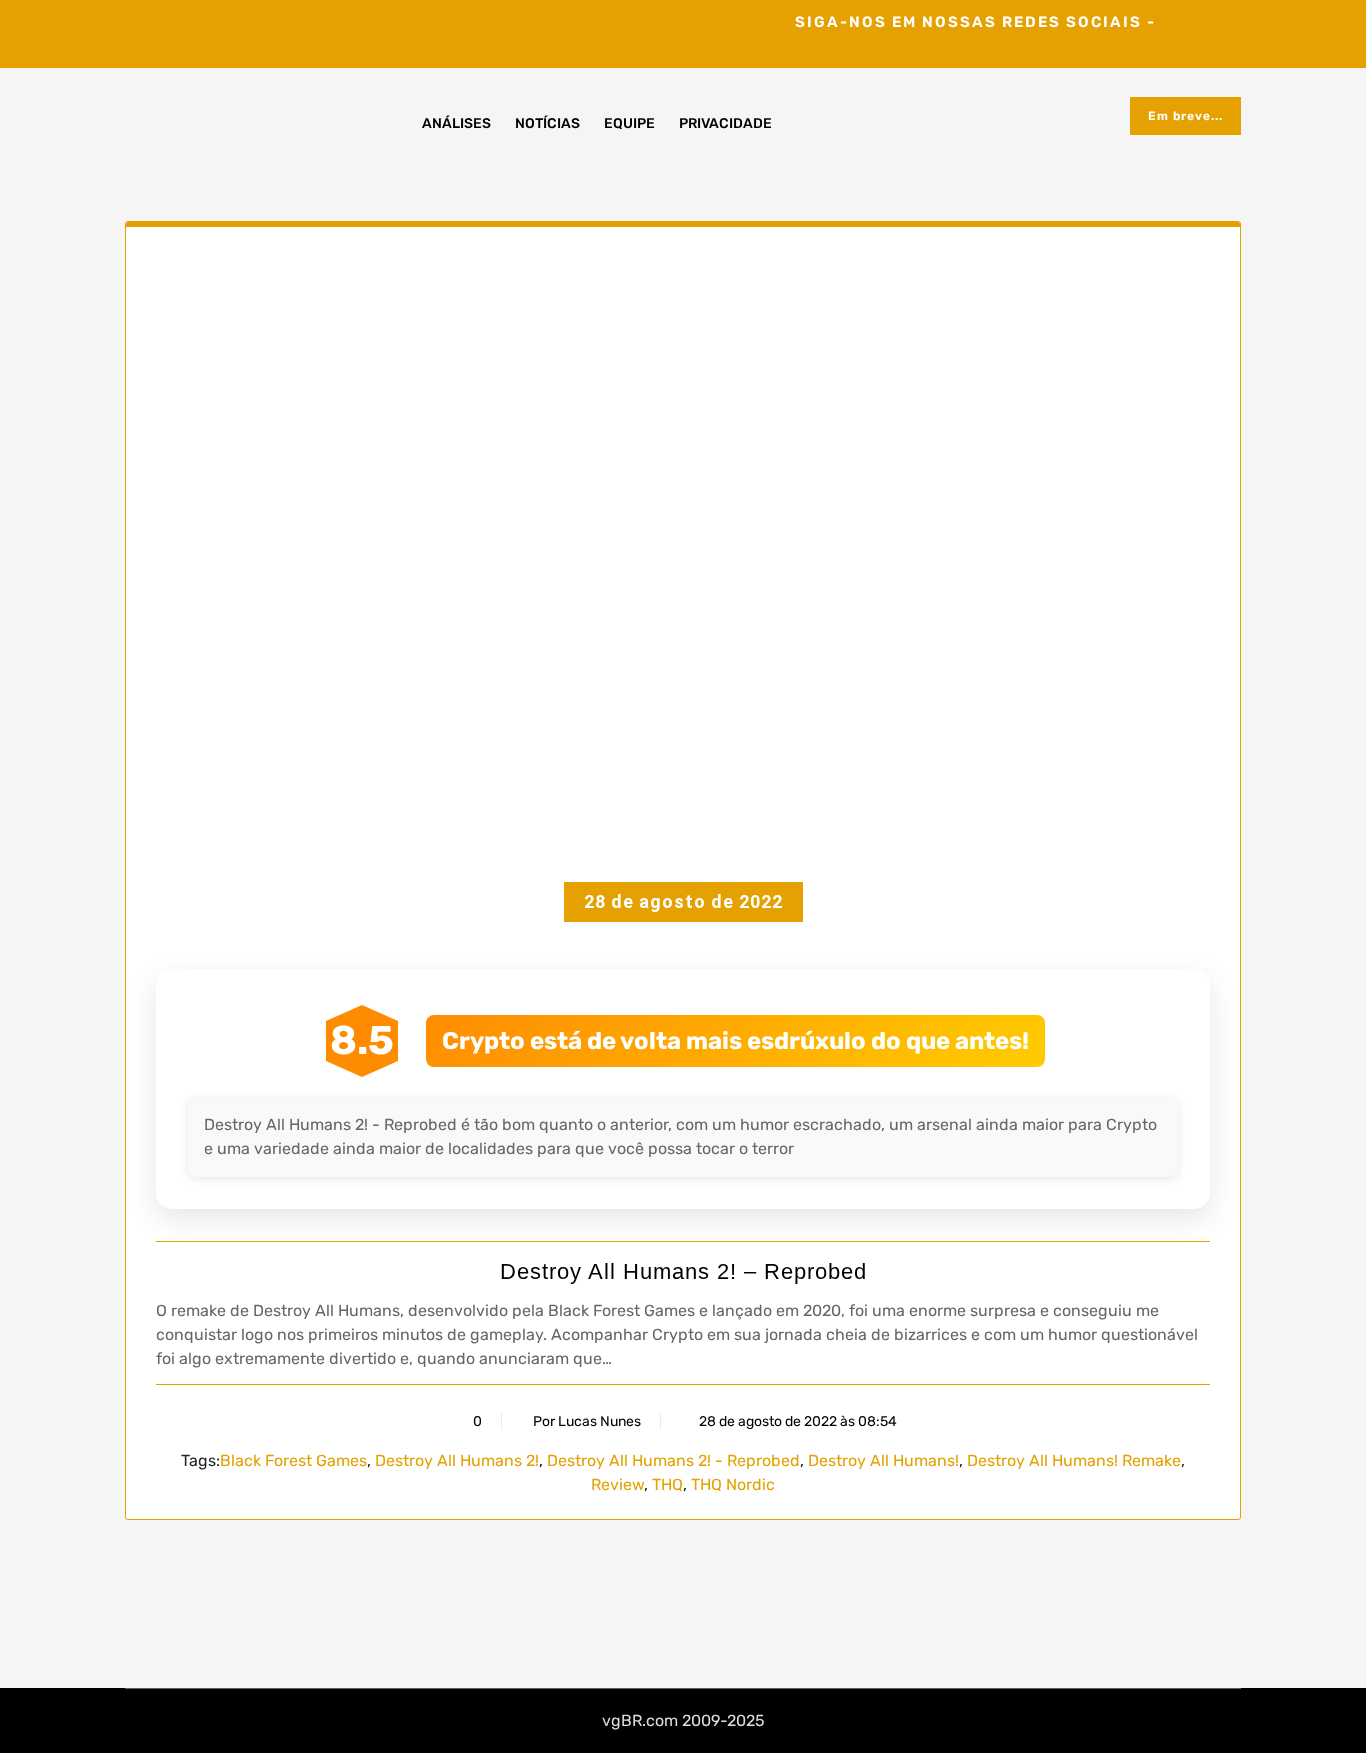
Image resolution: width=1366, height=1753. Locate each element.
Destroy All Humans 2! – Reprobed (683, 1271)
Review (617, 1484)
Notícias (547, 123)
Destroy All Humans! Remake (1074, 1460)
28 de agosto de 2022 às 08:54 (796, 1421)
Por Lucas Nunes (587, 1421)
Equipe (629, 123)
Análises (456, 123)
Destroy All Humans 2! (457, 1460)
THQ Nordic (733, 1484)
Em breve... (1185, 116)
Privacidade (725, 123)
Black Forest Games (293, 1460)
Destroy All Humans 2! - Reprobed (673, 1460)
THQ (667, 1484)
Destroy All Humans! (883, 1460)
